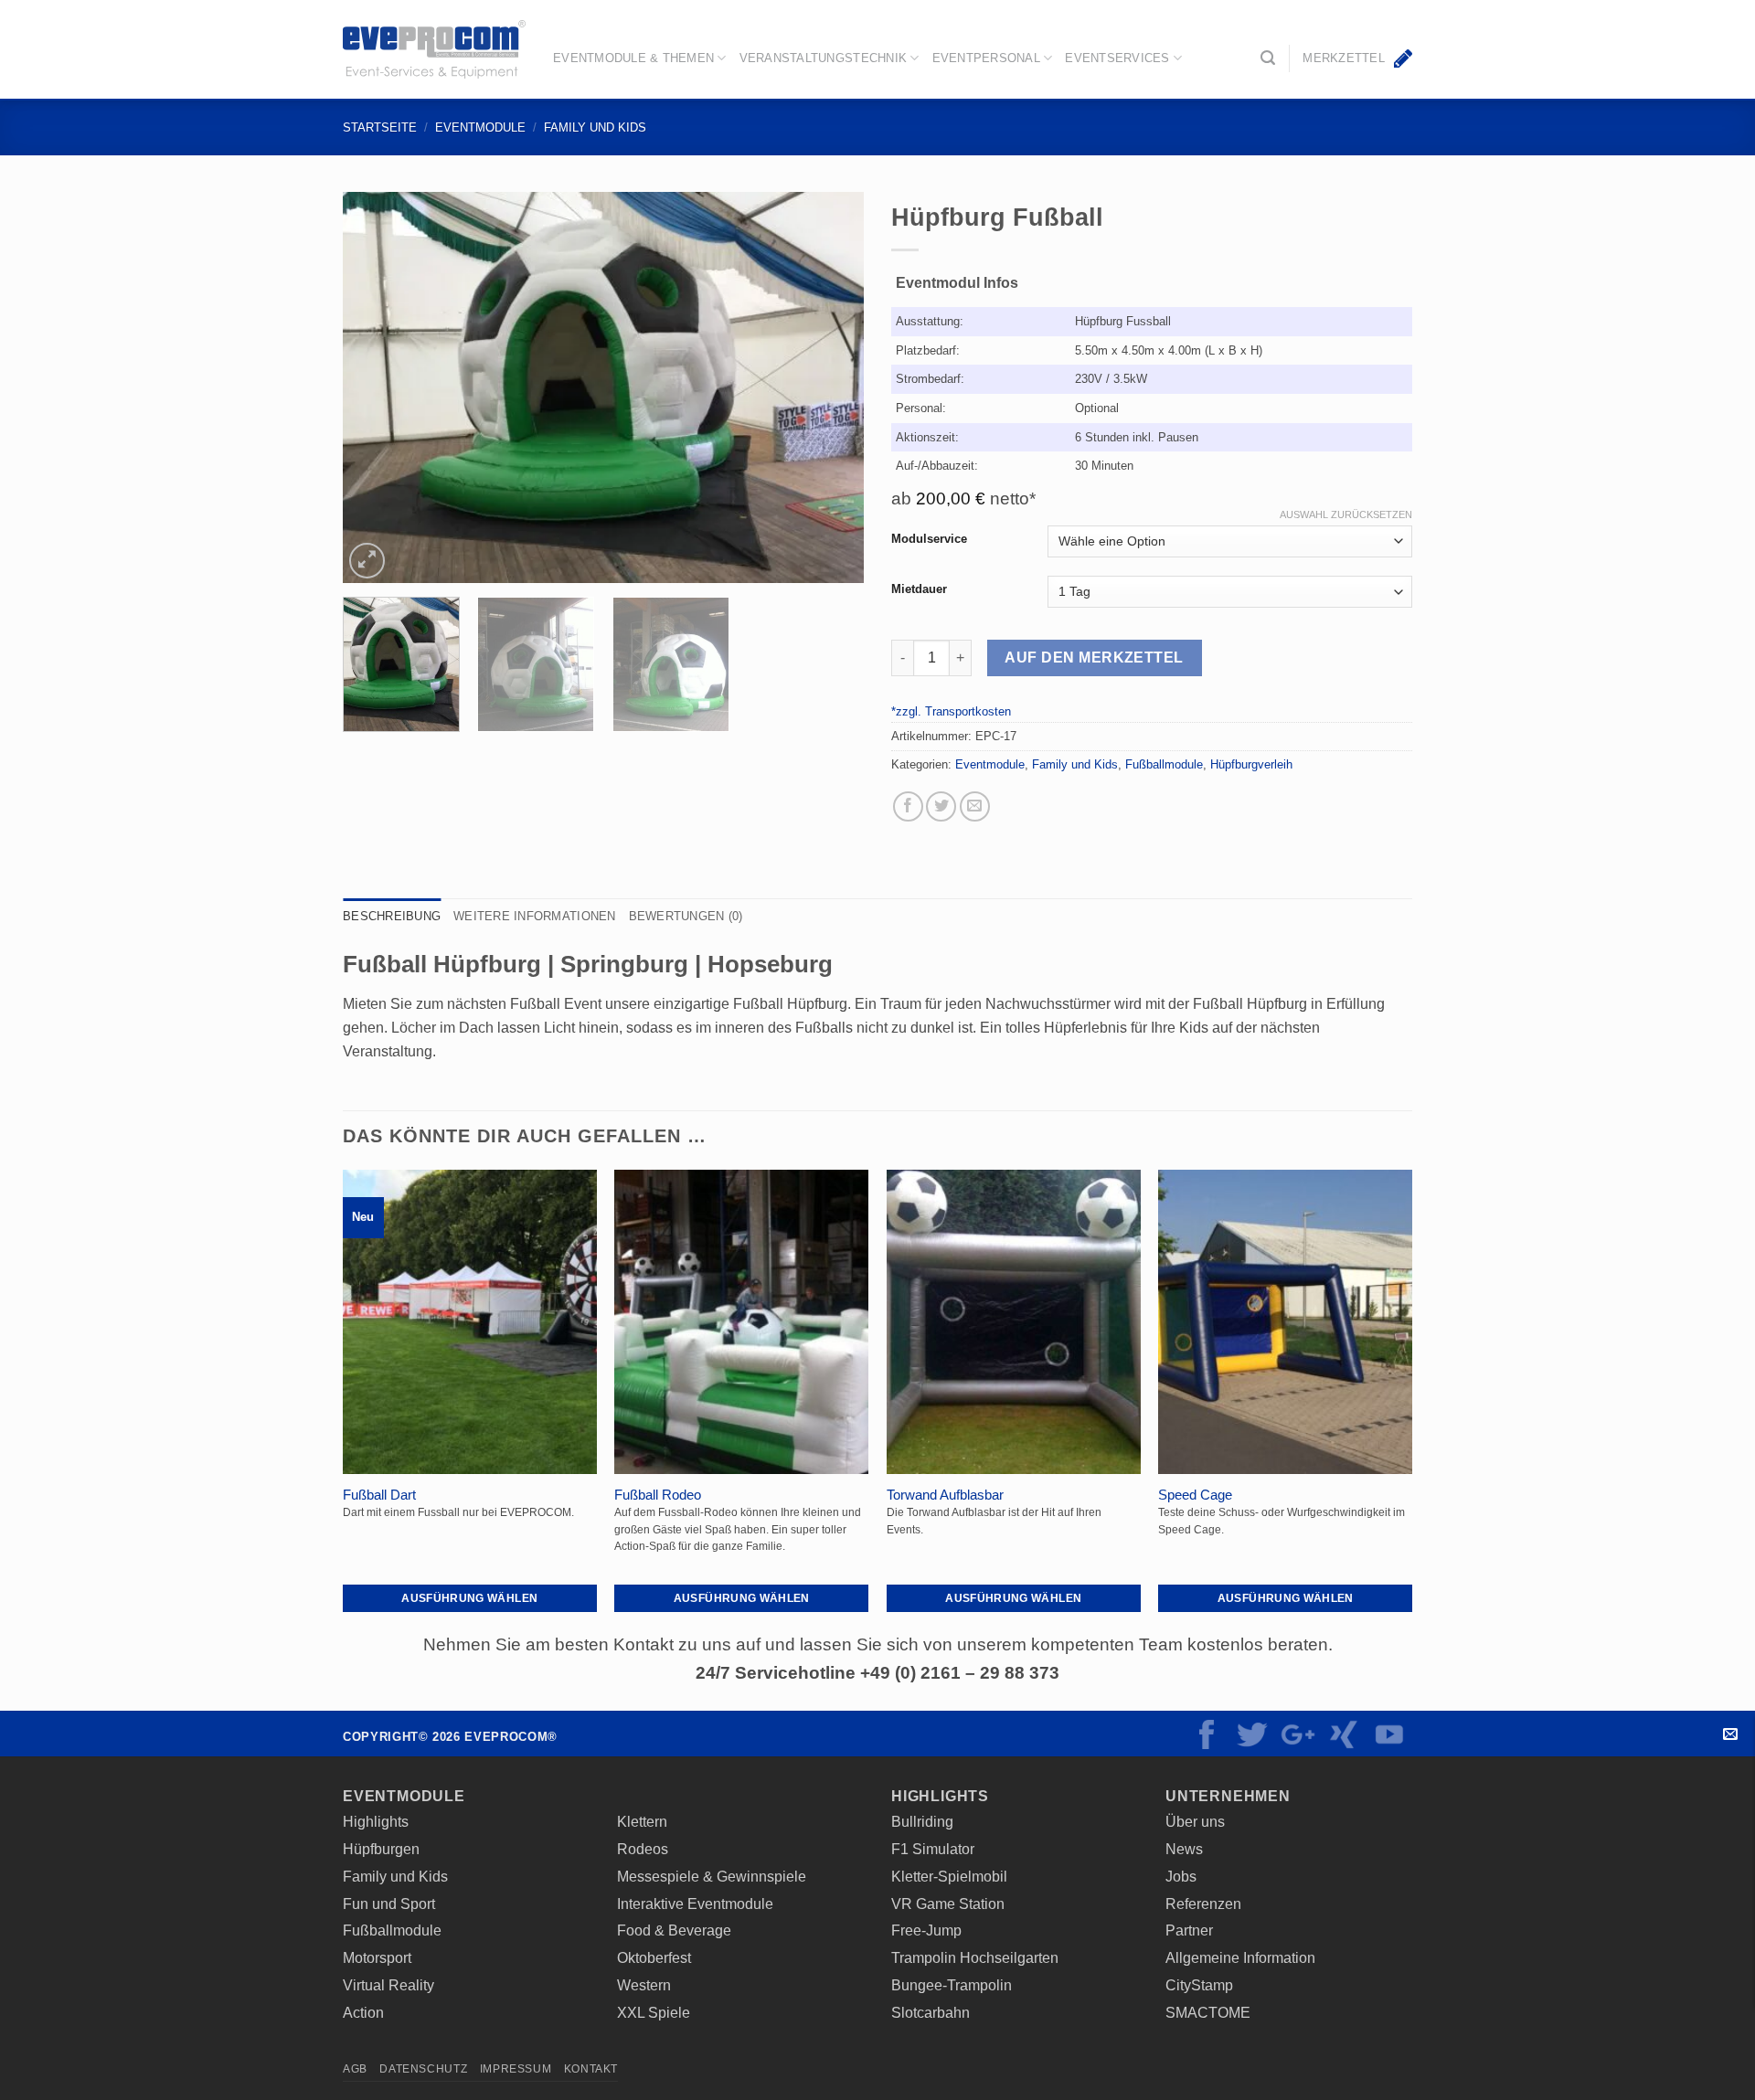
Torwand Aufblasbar (945, 1495)
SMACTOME (1208, 2012)
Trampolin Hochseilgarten (975, 1957)
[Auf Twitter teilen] (941, 806)
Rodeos (643, 1849)
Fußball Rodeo (658, 1495)
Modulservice (929, 539)
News (1184, 1849)
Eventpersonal (986, 58)
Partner (1189, 1930)
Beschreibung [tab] (392, 916)
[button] (1268, 58)
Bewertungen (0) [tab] (686, 916)
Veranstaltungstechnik (823, 58)
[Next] (830, 387)
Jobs (1181, 1876)
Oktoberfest (654, 1957)
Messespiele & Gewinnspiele (712, 1876)
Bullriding (922, 1821)
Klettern (642, 1821)
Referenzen (1203, 1904)
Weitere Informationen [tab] (534, 916)
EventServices (1117, 58)
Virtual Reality (388, 1985)
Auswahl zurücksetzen (1346, 514)
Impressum (516, 2069)
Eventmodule (480, 127)
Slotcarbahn (931, 2012)
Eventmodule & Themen (633, 58)
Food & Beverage (674, 1930)
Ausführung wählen (469, 1598)
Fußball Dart (379, 1495)
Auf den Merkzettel (1094, 658)
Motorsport (377, 1957)
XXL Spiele (654, 2012)
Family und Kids (595, 127)
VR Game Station (948, 1904)
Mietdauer (919, 589)
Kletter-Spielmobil (949, 1876)
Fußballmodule (1164, 764)
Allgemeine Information (1240, 1957)
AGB (355, 2069)
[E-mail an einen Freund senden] (975, 806)
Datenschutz (423, 2069)
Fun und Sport (389, 1904)
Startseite (380, 127)
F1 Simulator (933, 1849)
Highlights (376, 1821)
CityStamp (1199, 1985)
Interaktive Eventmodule (695, 1904)
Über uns (1195, 1821)
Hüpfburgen (381, 1849)
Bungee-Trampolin (952, 1985)
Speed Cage (1195, 1495)
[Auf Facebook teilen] (908, 806)
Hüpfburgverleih (1251, 764)
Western (644, 1985)
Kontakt (1730, 1734)
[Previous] (377, 387)
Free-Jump (926, 1930)
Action (363, 2012)
